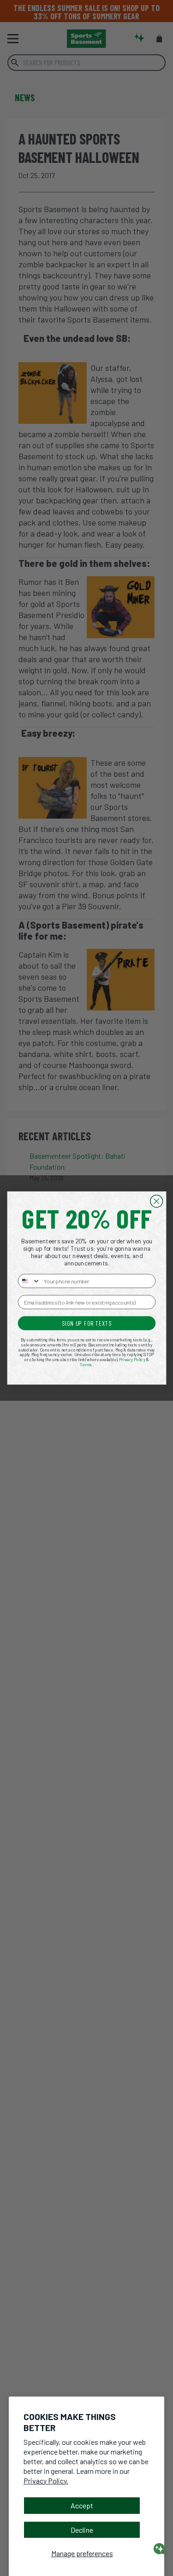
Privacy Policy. (46, 2481)
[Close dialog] (156, 1201)
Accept (82, 2505)
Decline (82, 2530)
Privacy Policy (132, 1360)
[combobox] (29, 1281)
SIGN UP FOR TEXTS (86, 1323)
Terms (86, 1365)
